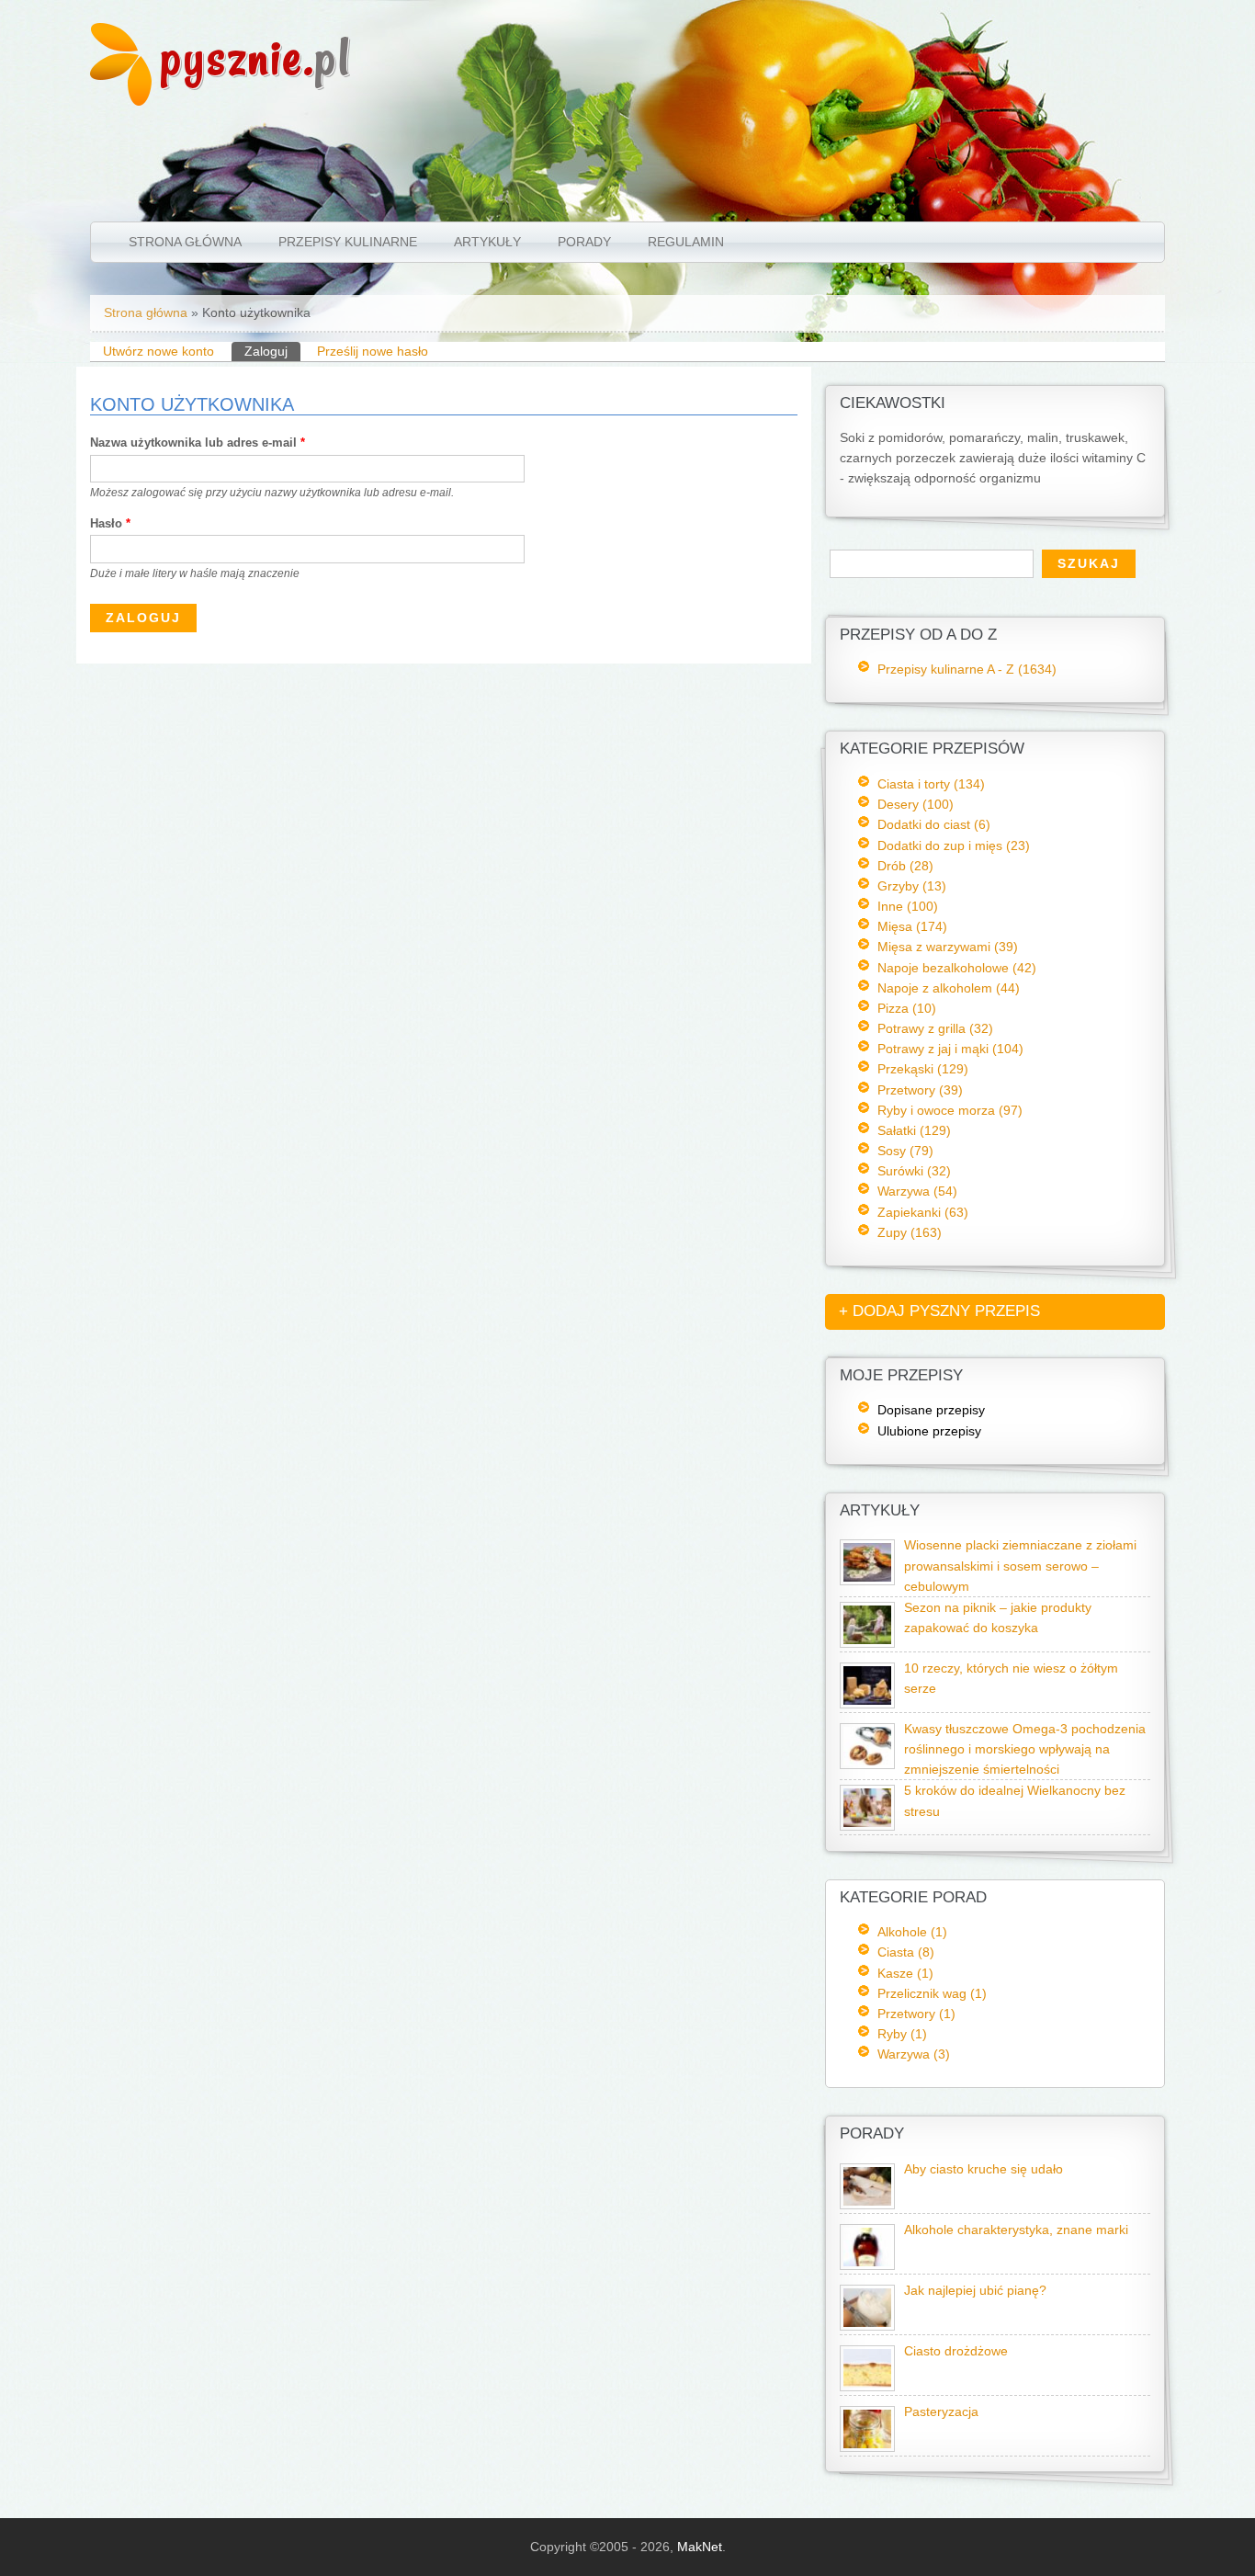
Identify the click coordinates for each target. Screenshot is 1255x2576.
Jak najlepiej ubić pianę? (975, 2291)
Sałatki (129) (914, 1130)
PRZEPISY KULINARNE (348, 242)
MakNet (700, 2547)
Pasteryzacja (941, 2412)
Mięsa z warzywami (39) (948, 947)
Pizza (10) (907, 1008)
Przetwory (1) (916, 2014)
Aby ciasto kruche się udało (984, 2169)
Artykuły (487, 242)
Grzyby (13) (912, 886)
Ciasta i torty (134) (931, 784)
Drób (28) (905, 866)
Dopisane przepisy (931, 1410)
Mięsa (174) (912, 926)
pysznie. (256, 57)
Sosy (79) (905, 1151)
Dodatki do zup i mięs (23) (954, 845)
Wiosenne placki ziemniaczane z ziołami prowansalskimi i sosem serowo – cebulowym (1020, 1566)
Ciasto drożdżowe (956, 2351)
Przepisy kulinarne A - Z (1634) (967, 669)
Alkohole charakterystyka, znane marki (1016, 2230)
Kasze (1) (905, 1973)
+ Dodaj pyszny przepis (939, 1311)
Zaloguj (272, 351)
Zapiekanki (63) (923, 1212)
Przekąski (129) (923, 1069)
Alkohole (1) (912, 1932)
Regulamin (686, 242)
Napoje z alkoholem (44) (949, 988)
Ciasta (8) (906, 1952)
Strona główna (185, 242)
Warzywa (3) (914, 2054)
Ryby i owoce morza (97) (950, 1110)
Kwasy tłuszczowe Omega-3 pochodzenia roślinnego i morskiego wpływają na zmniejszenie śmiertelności (1025, 1749)
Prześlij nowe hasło (373, 351)
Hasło (110, 523)
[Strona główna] (121, 101)
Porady (584, 242)
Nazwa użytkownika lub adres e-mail (198, 443)
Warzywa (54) (917, 1191)
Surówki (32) (914, 1171)
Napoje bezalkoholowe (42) (957, 968)
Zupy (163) (910, 1232)
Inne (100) (908, 906)
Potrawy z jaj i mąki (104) (950, 1049)
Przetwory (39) (920, 1090)
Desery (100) (916, 804)
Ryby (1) (902, 2034)
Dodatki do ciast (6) (934, 824)
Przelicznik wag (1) (932, 1993)
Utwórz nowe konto (158, 351)
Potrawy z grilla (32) (935, 1028)
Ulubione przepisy (929, 1431)
